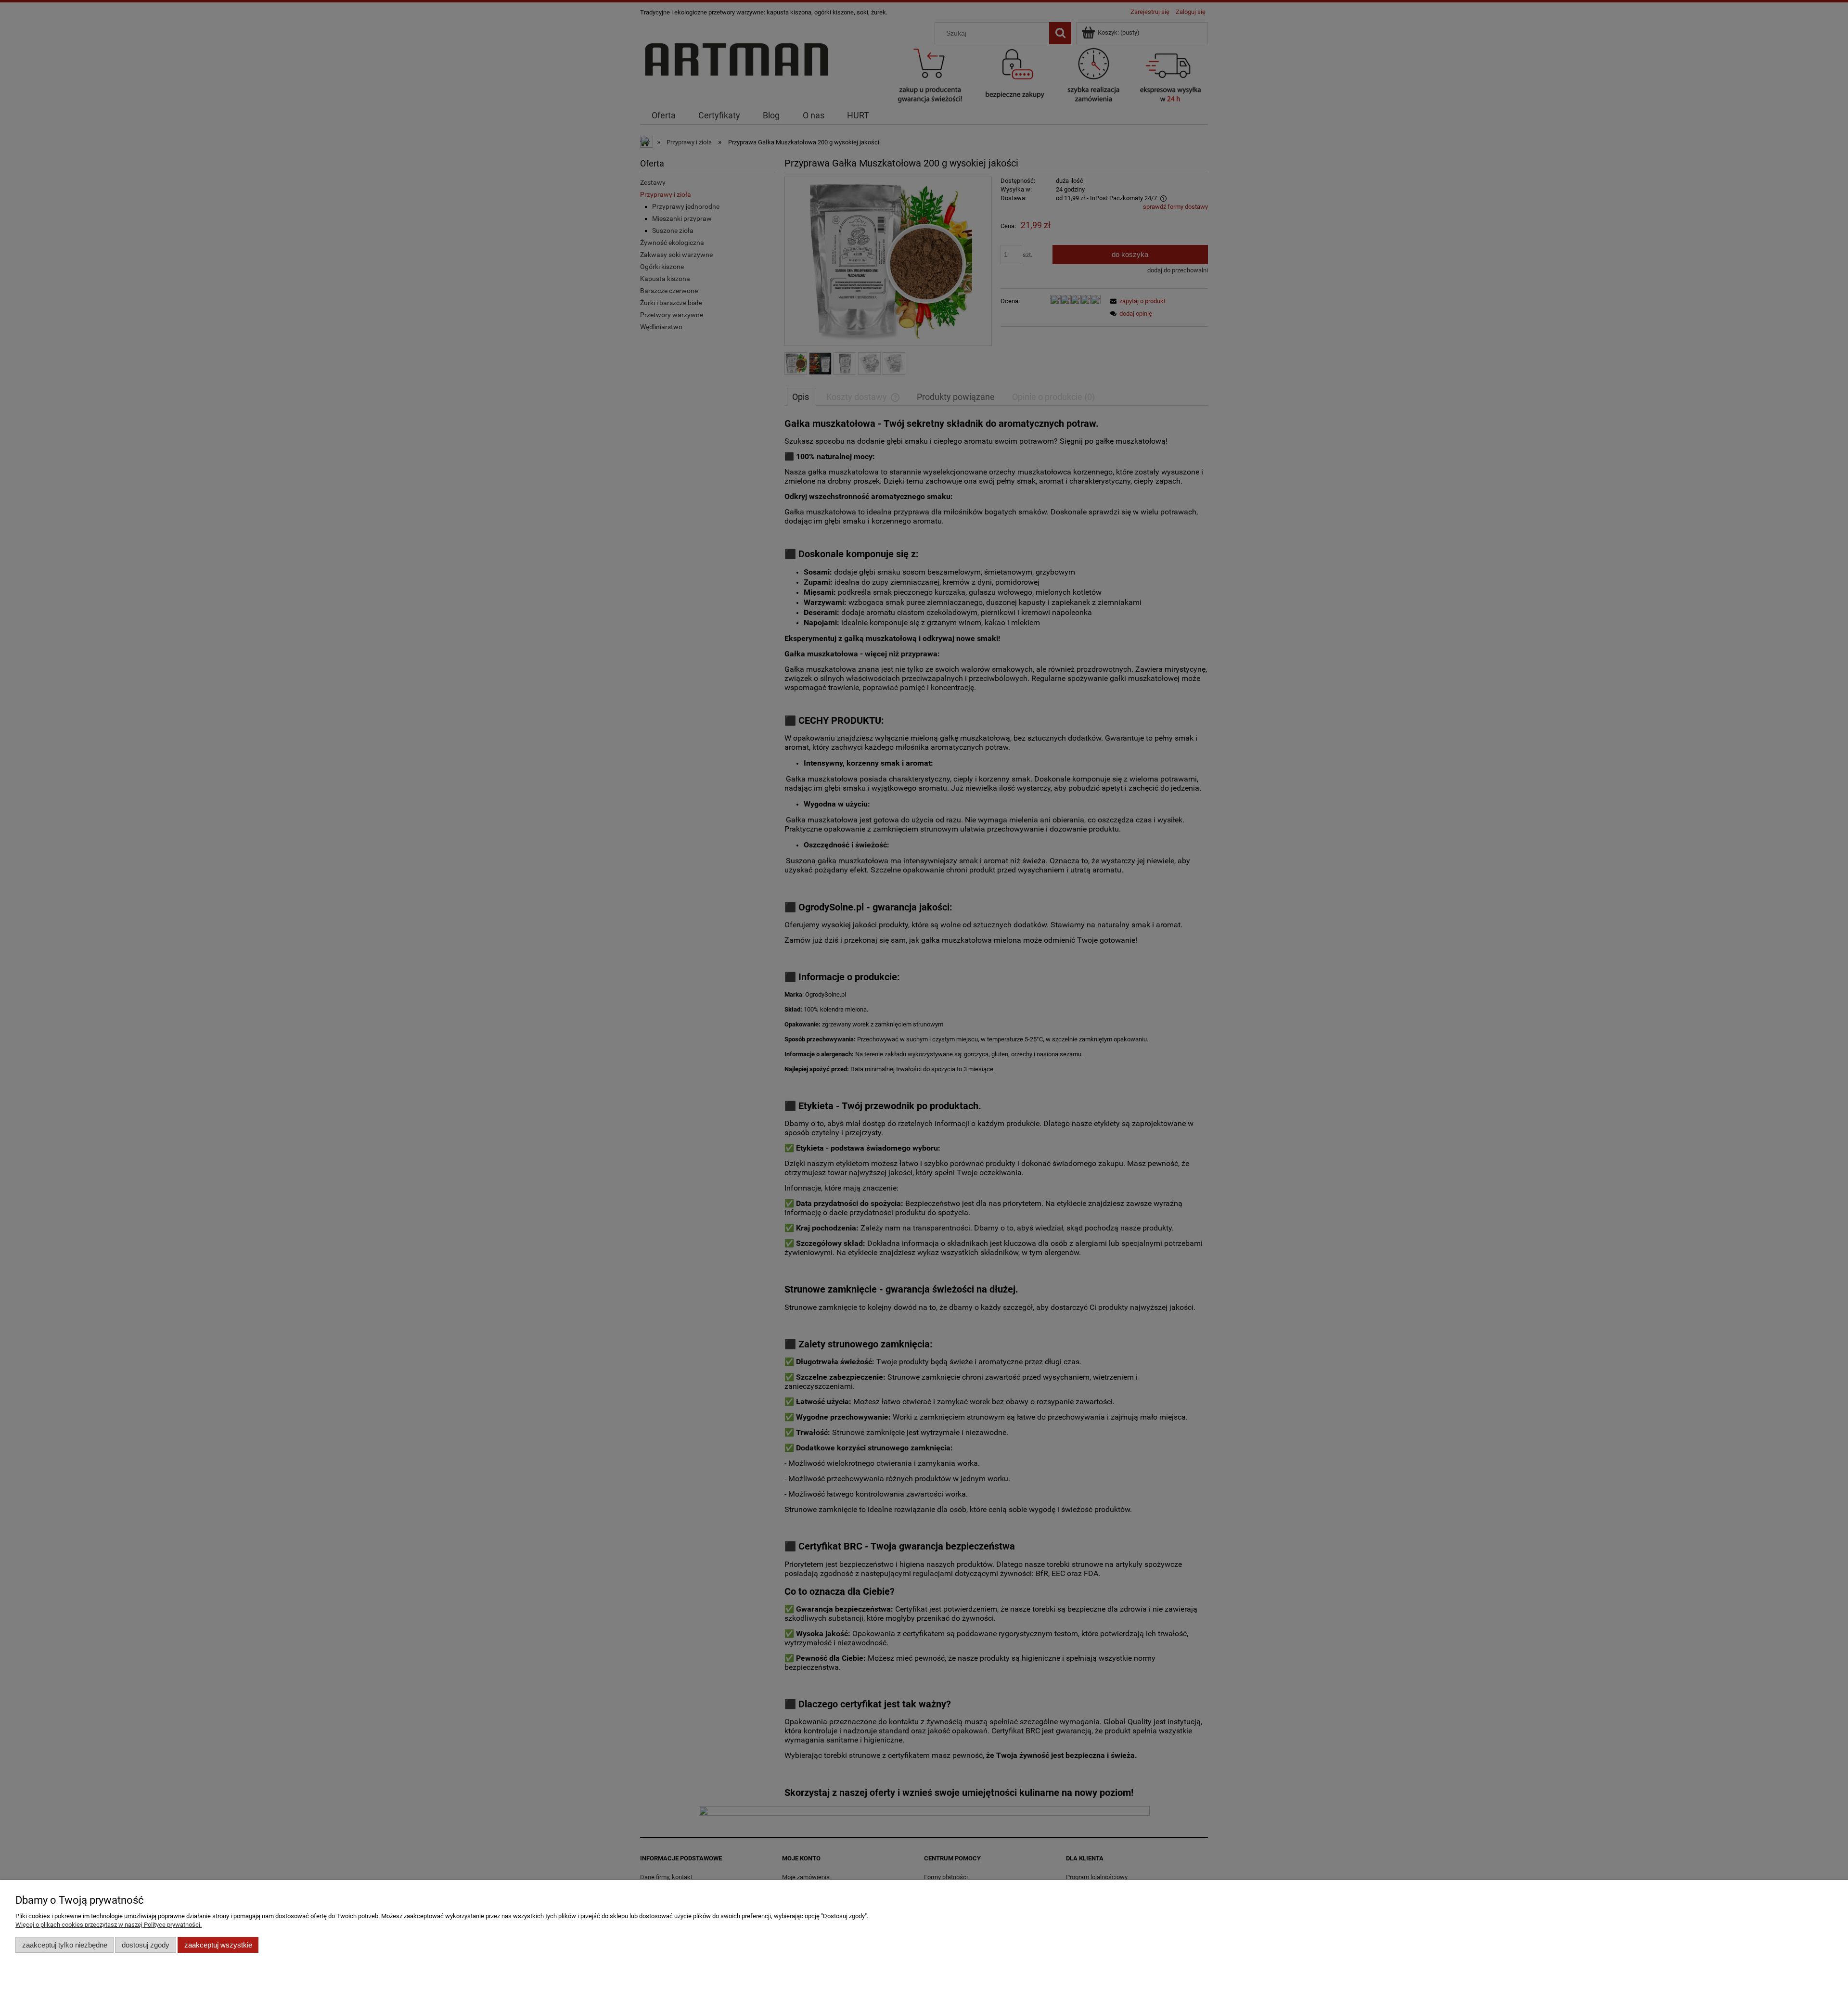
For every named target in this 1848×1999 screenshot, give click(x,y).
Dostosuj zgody (146, 1945)
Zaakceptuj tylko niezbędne (65, 1945)
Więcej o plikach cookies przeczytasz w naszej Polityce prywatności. (109, 1925)
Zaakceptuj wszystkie (218, 1945)
